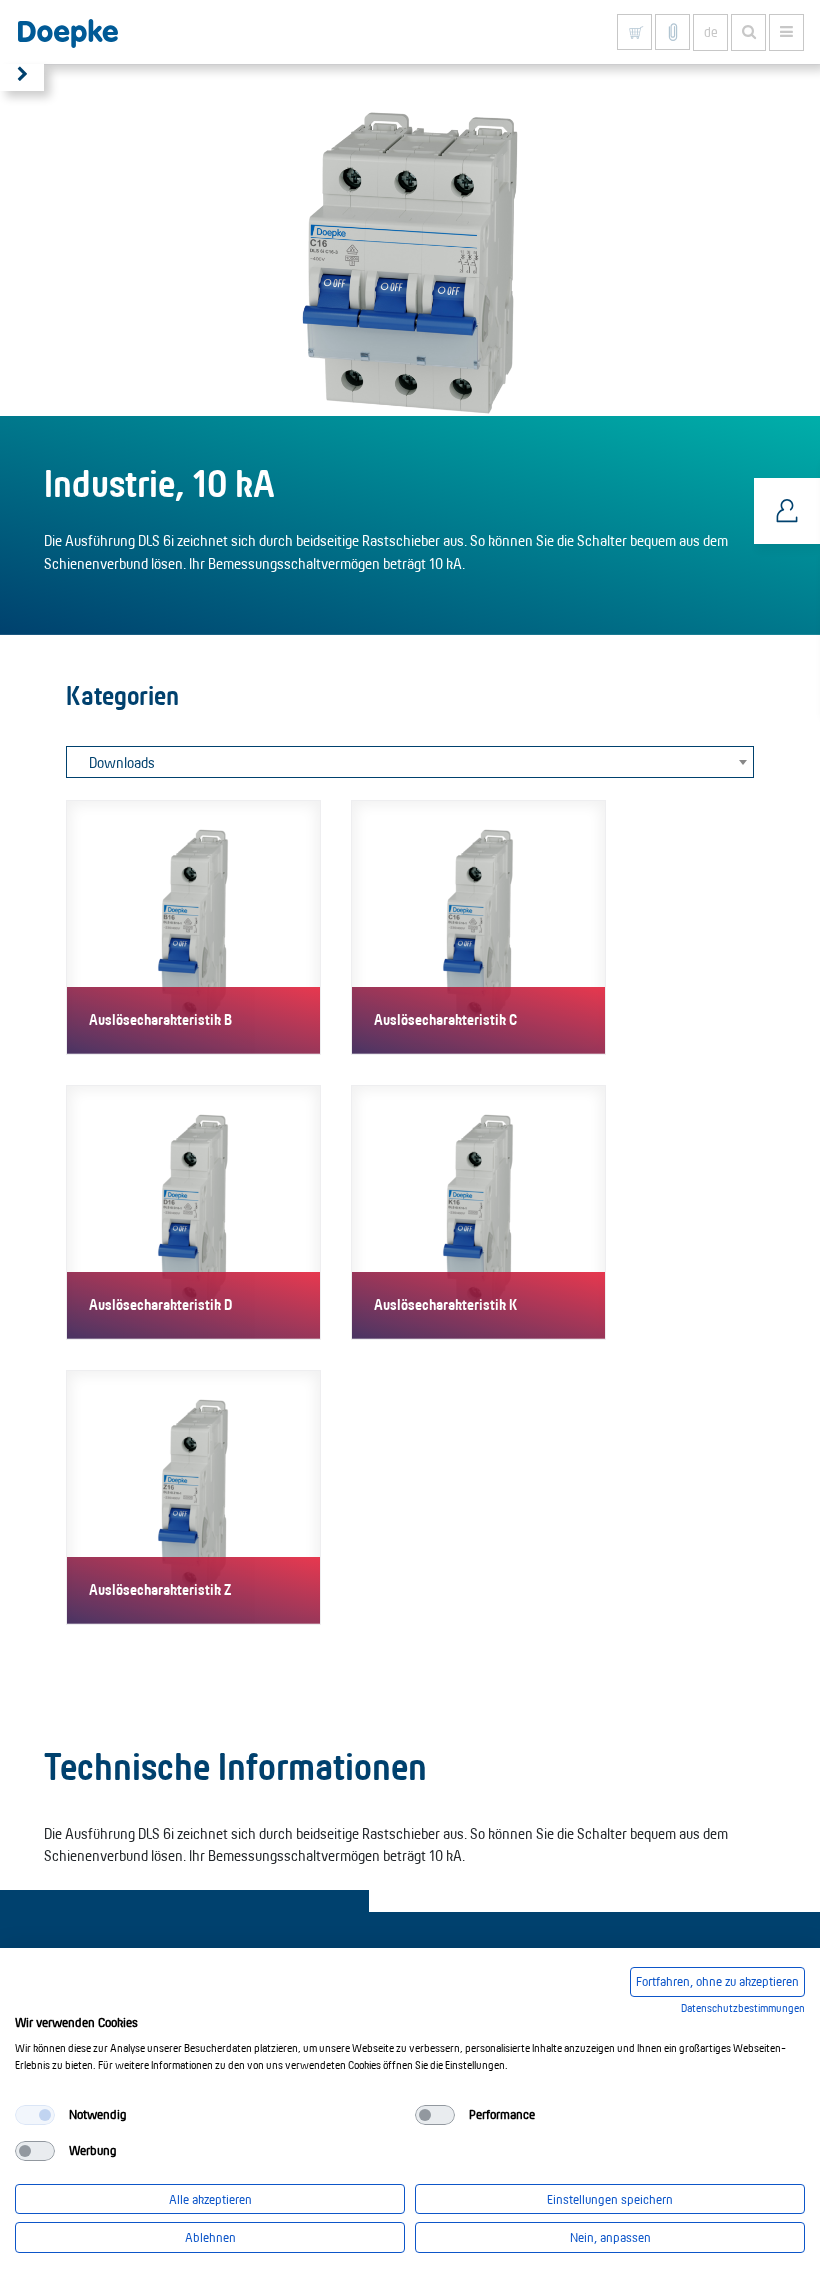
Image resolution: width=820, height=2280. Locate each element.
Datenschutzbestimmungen (743, 2008)
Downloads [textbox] (122, 762)
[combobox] (410, 762)
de (711, 32)
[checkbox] (35, 2115)
